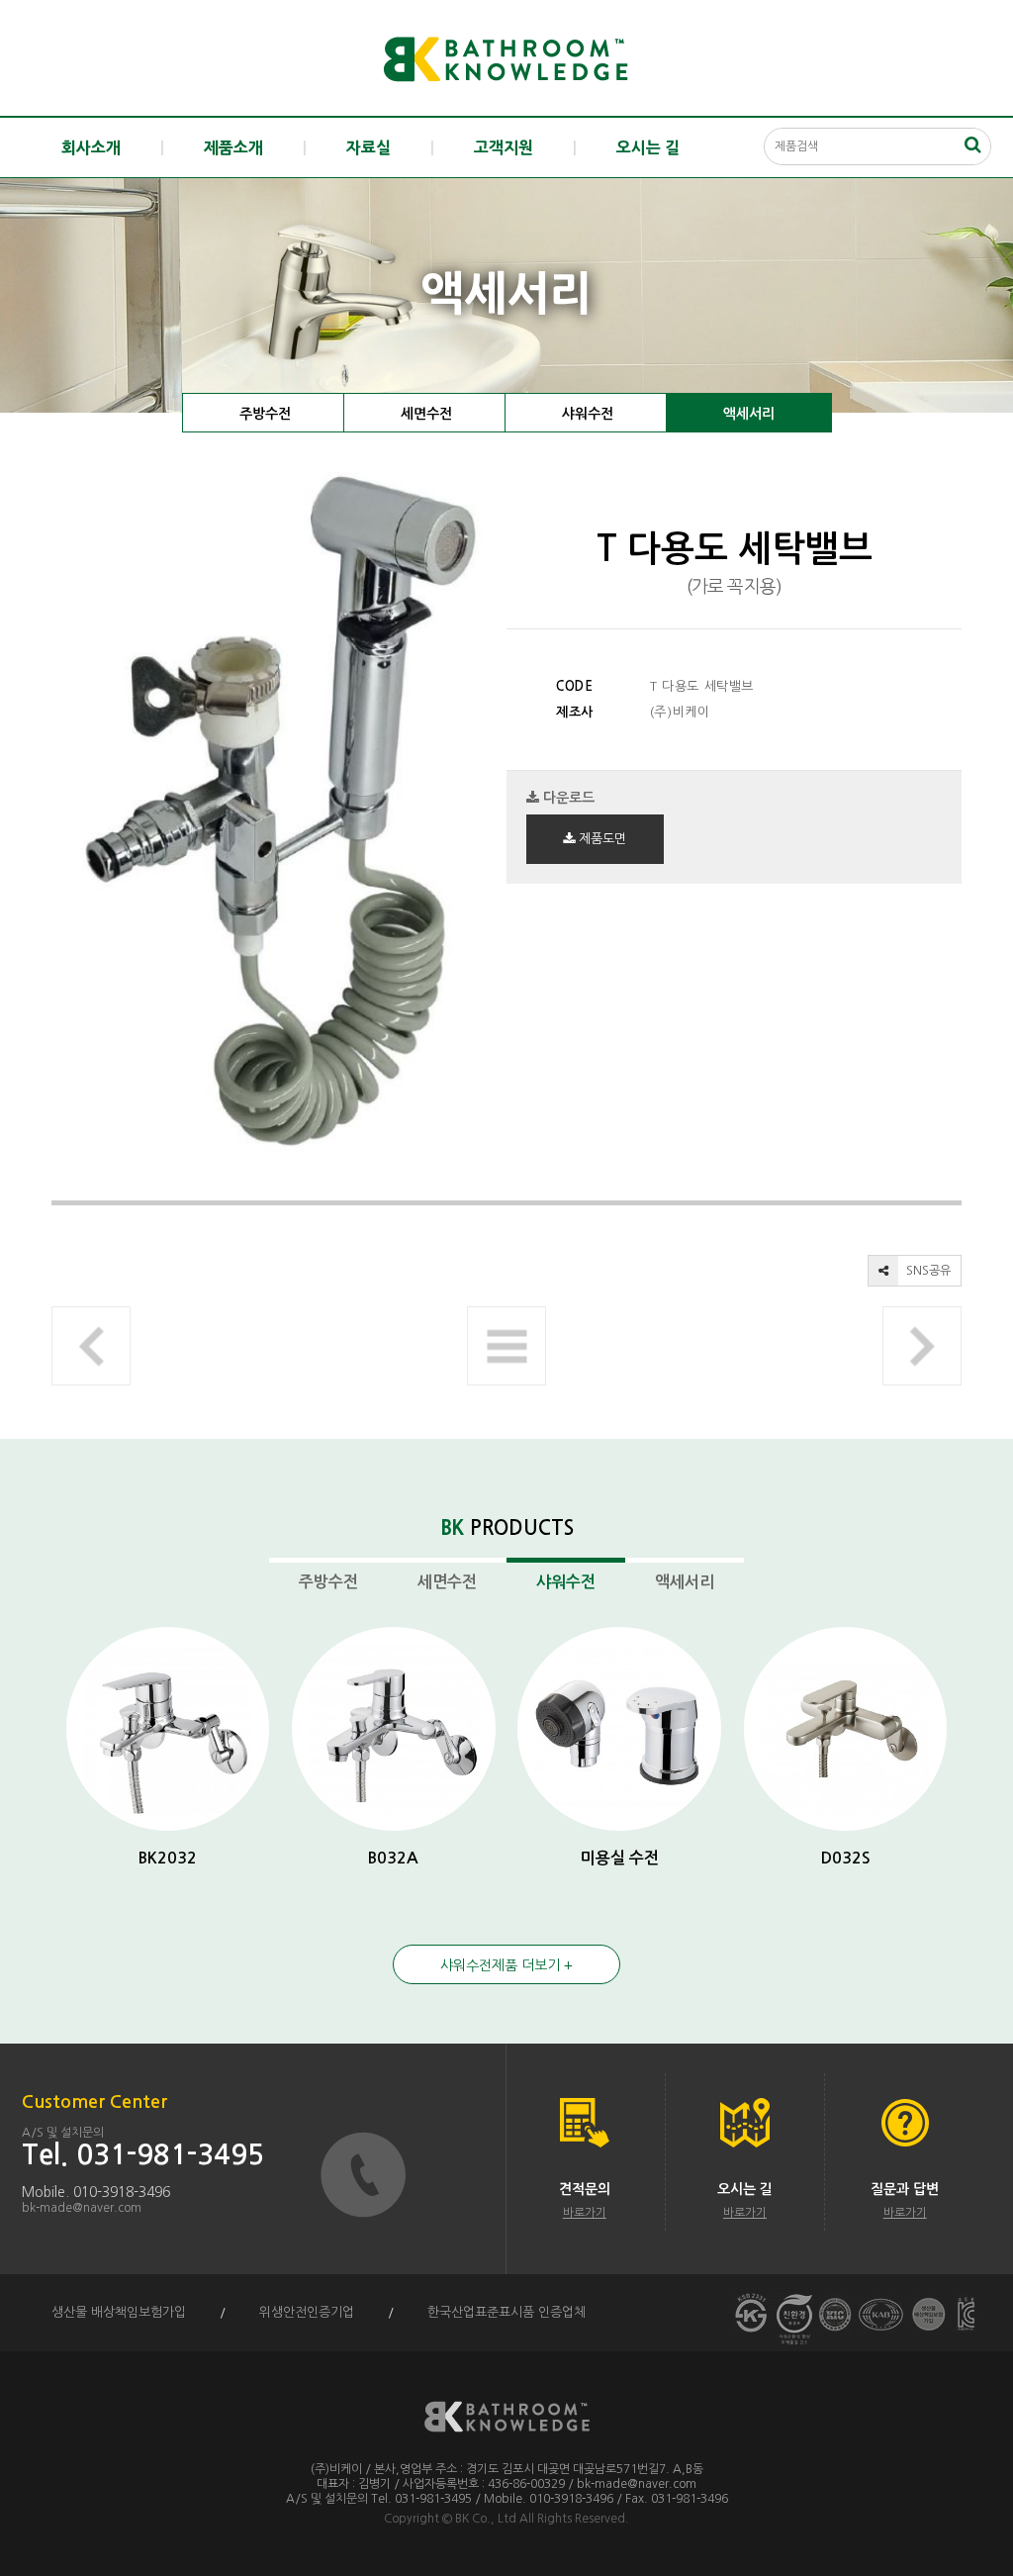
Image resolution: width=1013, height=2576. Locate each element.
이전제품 (91, 1346)
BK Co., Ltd (486, 2519)
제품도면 (600, 839)
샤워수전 (588, 414)
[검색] (972, 144)
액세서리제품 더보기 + (506, 1965)
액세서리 (749, 414)
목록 (506, 1346)
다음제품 (922, 1346)
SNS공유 (927, 1271)
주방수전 (265, 414)
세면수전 (426, 414)
